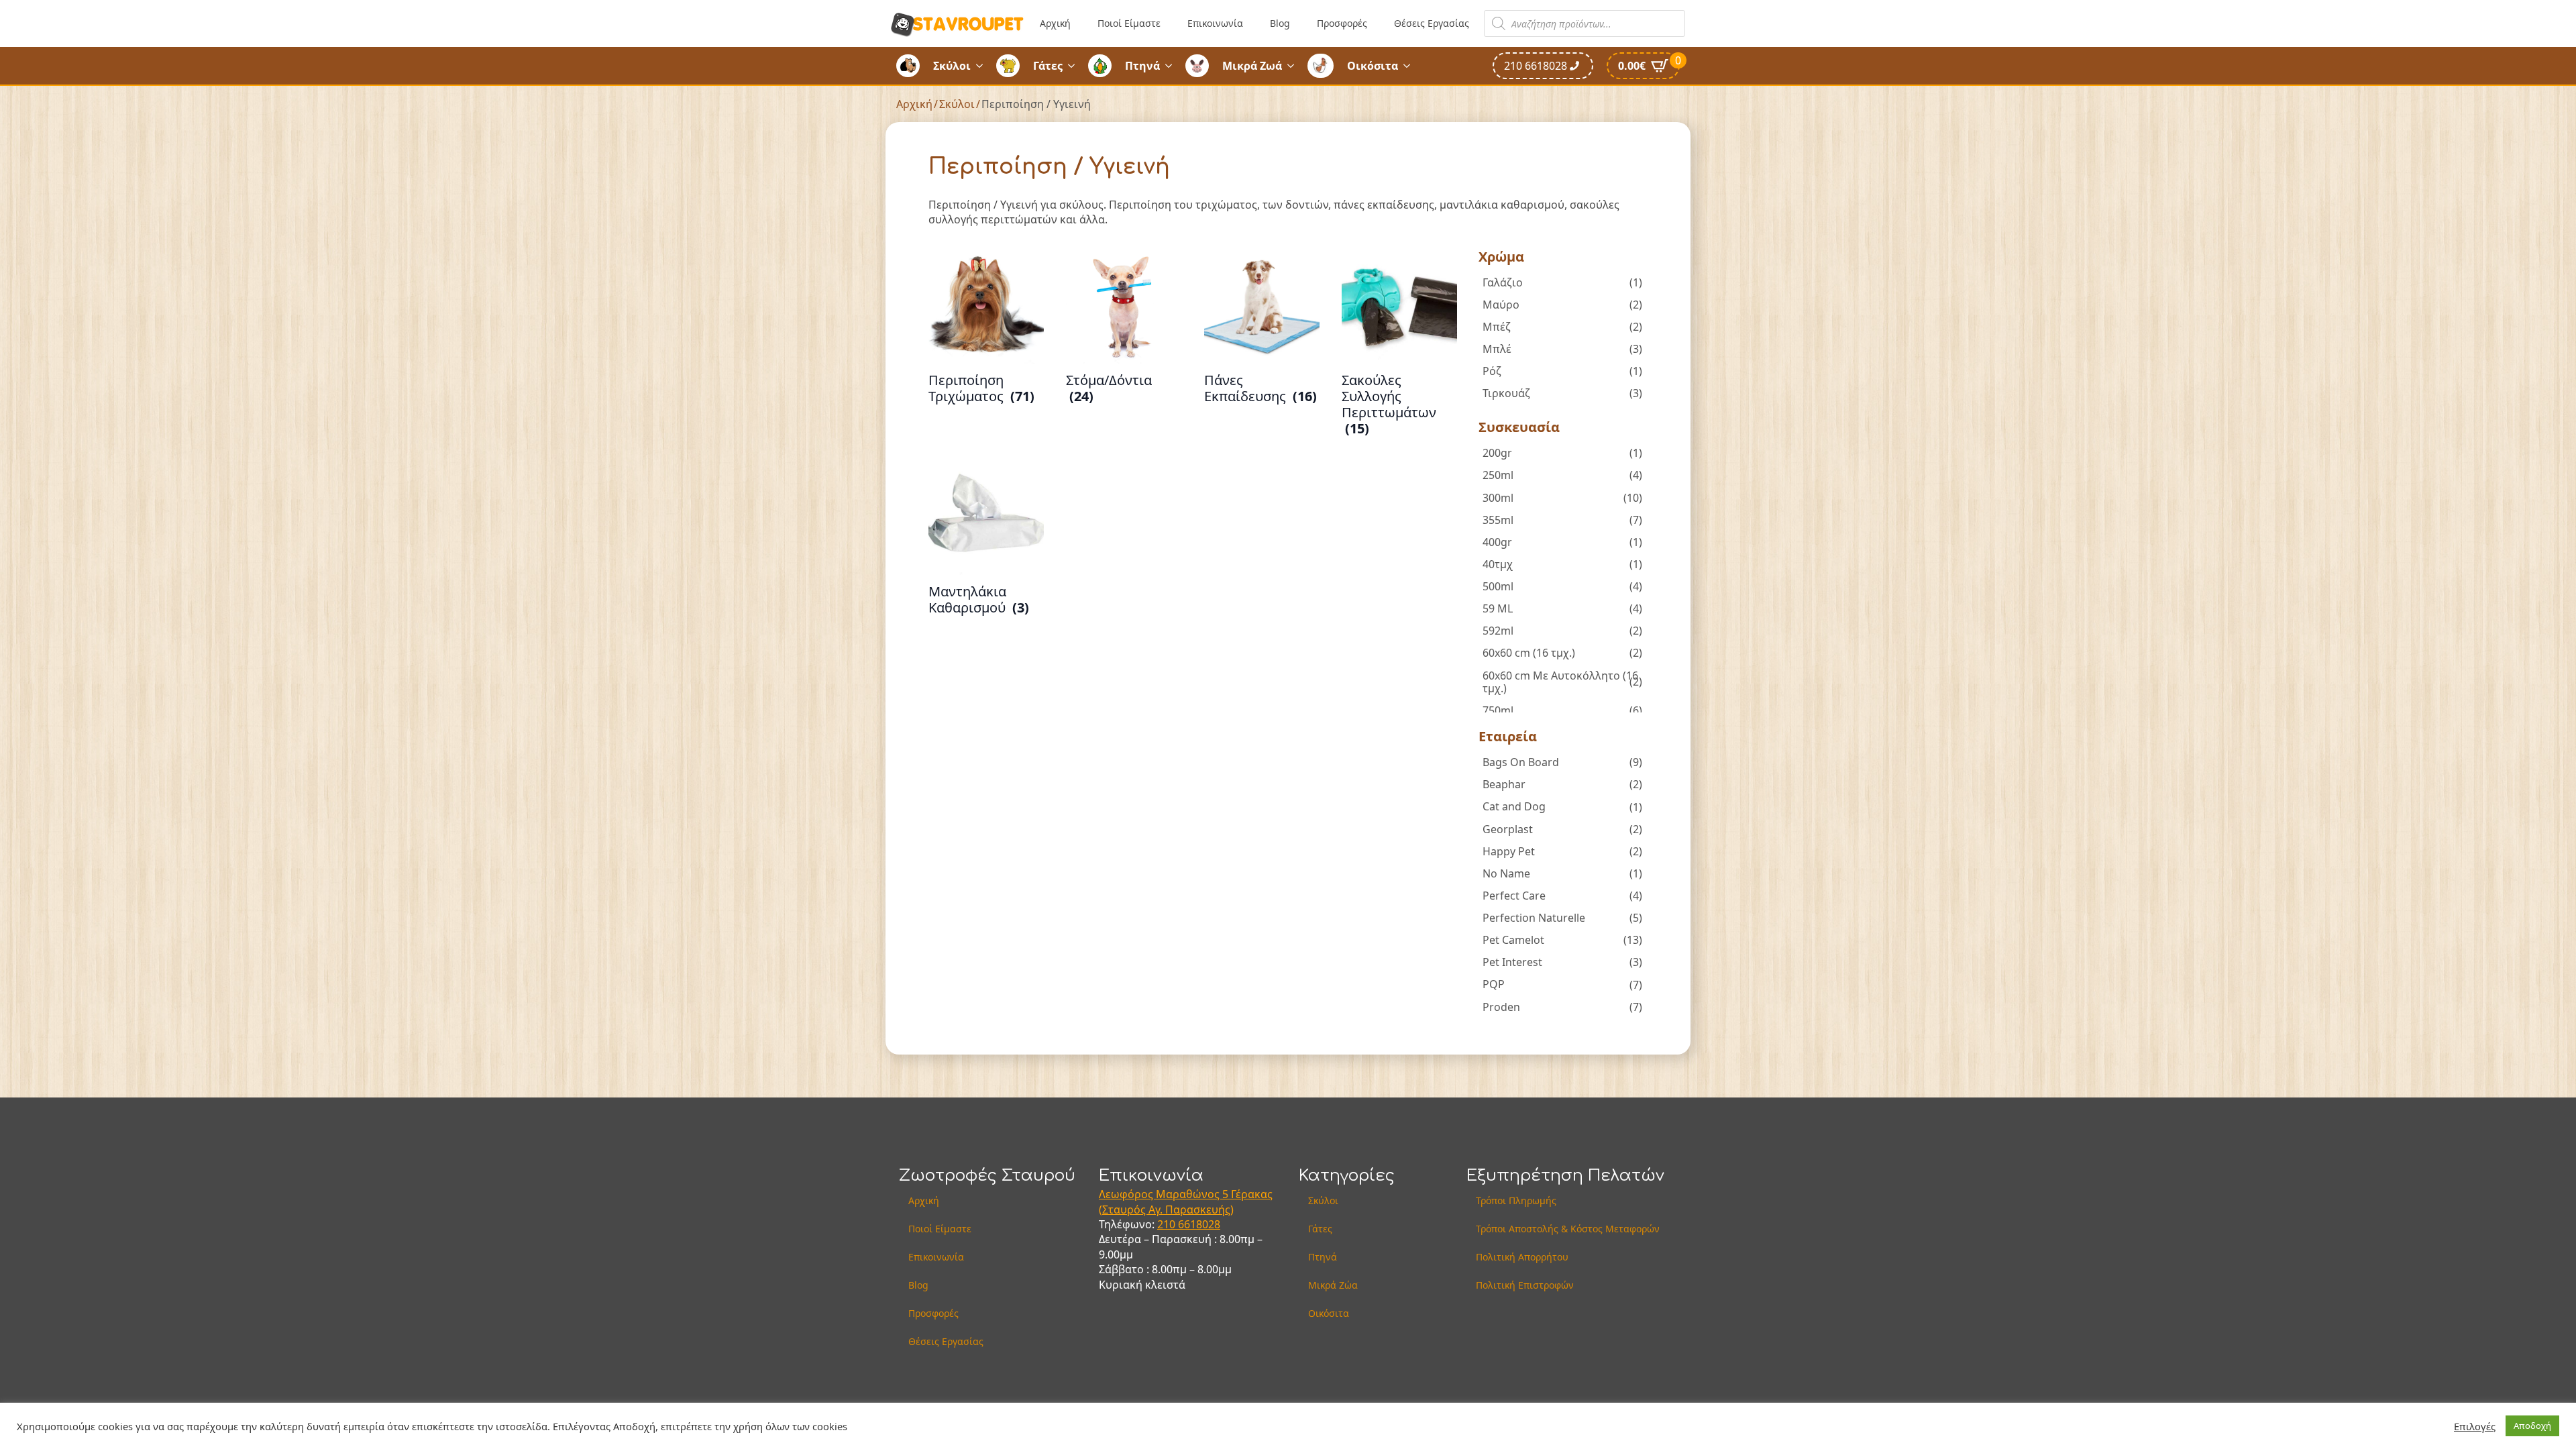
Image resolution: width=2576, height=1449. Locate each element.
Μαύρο (1501, 305)
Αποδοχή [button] (2532, 1426)
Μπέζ (1497, 327)
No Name (1506, 873)
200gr (1497, 453)
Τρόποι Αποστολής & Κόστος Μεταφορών (1568, 1229)
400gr (1497, 542)
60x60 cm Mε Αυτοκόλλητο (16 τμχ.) (1560, 682)
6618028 (1199, 1224)
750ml (1498, 710)
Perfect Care (1514, 896)
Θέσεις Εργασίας (1432, 23)
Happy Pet (1509, 851)
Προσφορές (1342, 23)
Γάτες (1048, 66)
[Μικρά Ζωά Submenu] (1295, 66)
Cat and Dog (1514, 806)
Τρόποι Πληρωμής (1516, 1200)
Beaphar (1504, 784)
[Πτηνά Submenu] (1173, 66)
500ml (1498, 586)
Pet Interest (1512, 962)
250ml (1498, 475)
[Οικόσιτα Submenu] (1411, 66)
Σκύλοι (952, 66)
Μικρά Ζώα (1333, 1285)
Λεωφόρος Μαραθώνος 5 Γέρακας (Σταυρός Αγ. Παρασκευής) (1186, 1201)
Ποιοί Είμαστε (1129, 23)
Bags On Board (1521, 762)
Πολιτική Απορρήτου (1522, 1257)
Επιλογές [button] (2475, 1426)
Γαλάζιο (1503, 282)
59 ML (1498, 608)
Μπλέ (1497, 349)
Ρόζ (1492, 371)
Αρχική (1055, 23)
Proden (1501, 1007)
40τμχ (1498, 564)
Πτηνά (1142, 66)
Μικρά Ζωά (1252, 66)
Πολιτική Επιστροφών (1525, 1285)
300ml (1498, 498)
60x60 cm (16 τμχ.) (1529, 653)
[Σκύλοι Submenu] (983, 66)
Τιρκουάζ (1506, 393)
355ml (1498, 520)
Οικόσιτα (1373, 66)
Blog (1280, 23)
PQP (1494, 984)
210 (1168, 1224)
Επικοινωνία (1215, 23)
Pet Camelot (1513, 940)
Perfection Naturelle (1534, 918)
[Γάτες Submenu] (1075, 66)
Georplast (1508, 829)
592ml (1498, 631)
